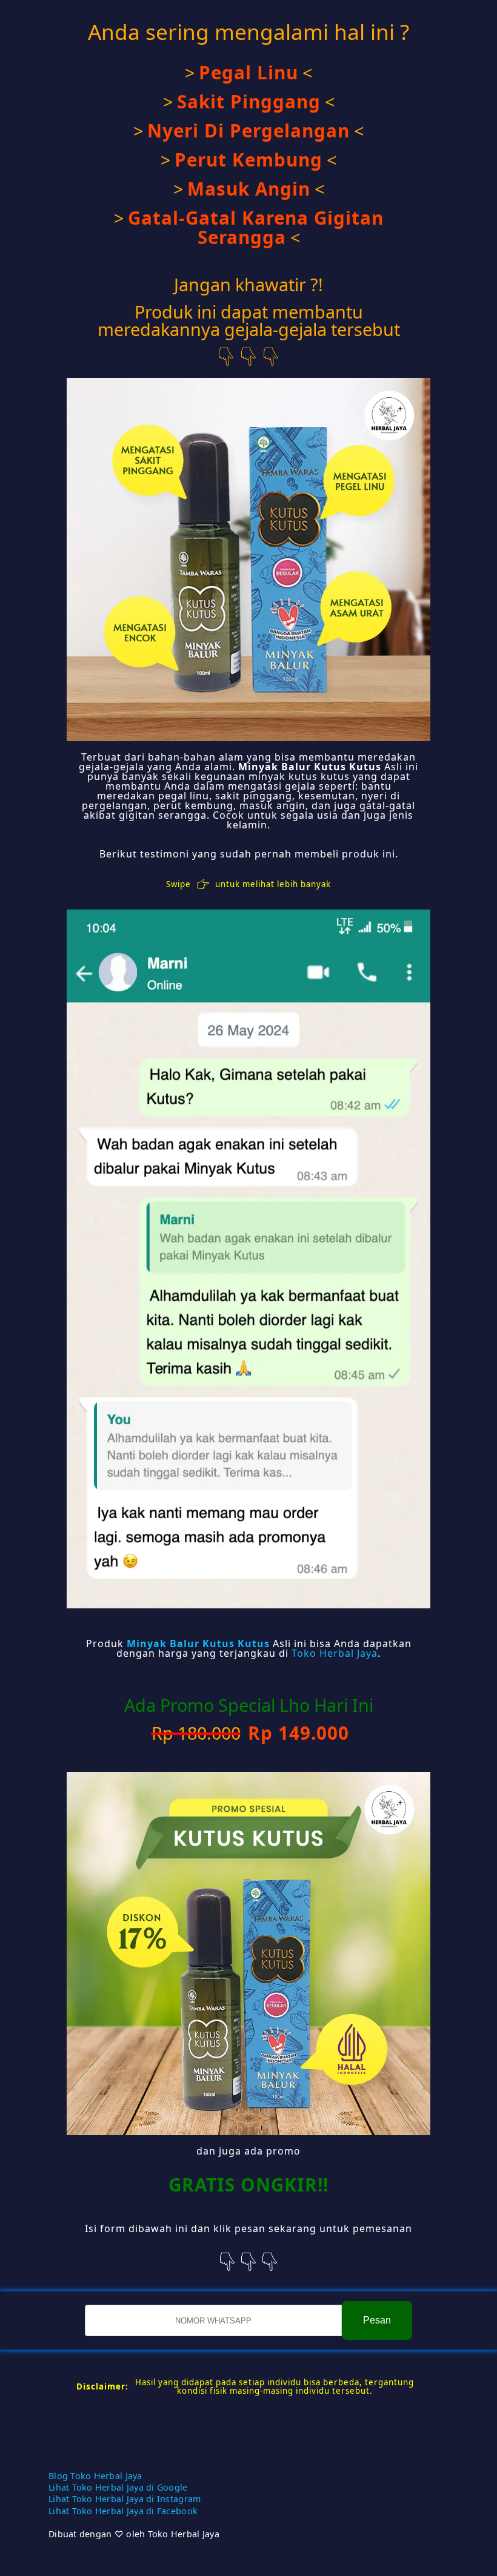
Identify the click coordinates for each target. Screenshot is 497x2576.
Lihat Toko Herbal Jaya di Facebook (123, 2511)
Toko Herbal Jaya (335, 1653)
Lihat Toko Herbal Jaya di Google (118, 2487)
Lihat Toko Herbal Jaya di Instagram (125, 2499)
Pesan (377, 2320)
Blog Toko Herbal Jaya (95, 2476)
